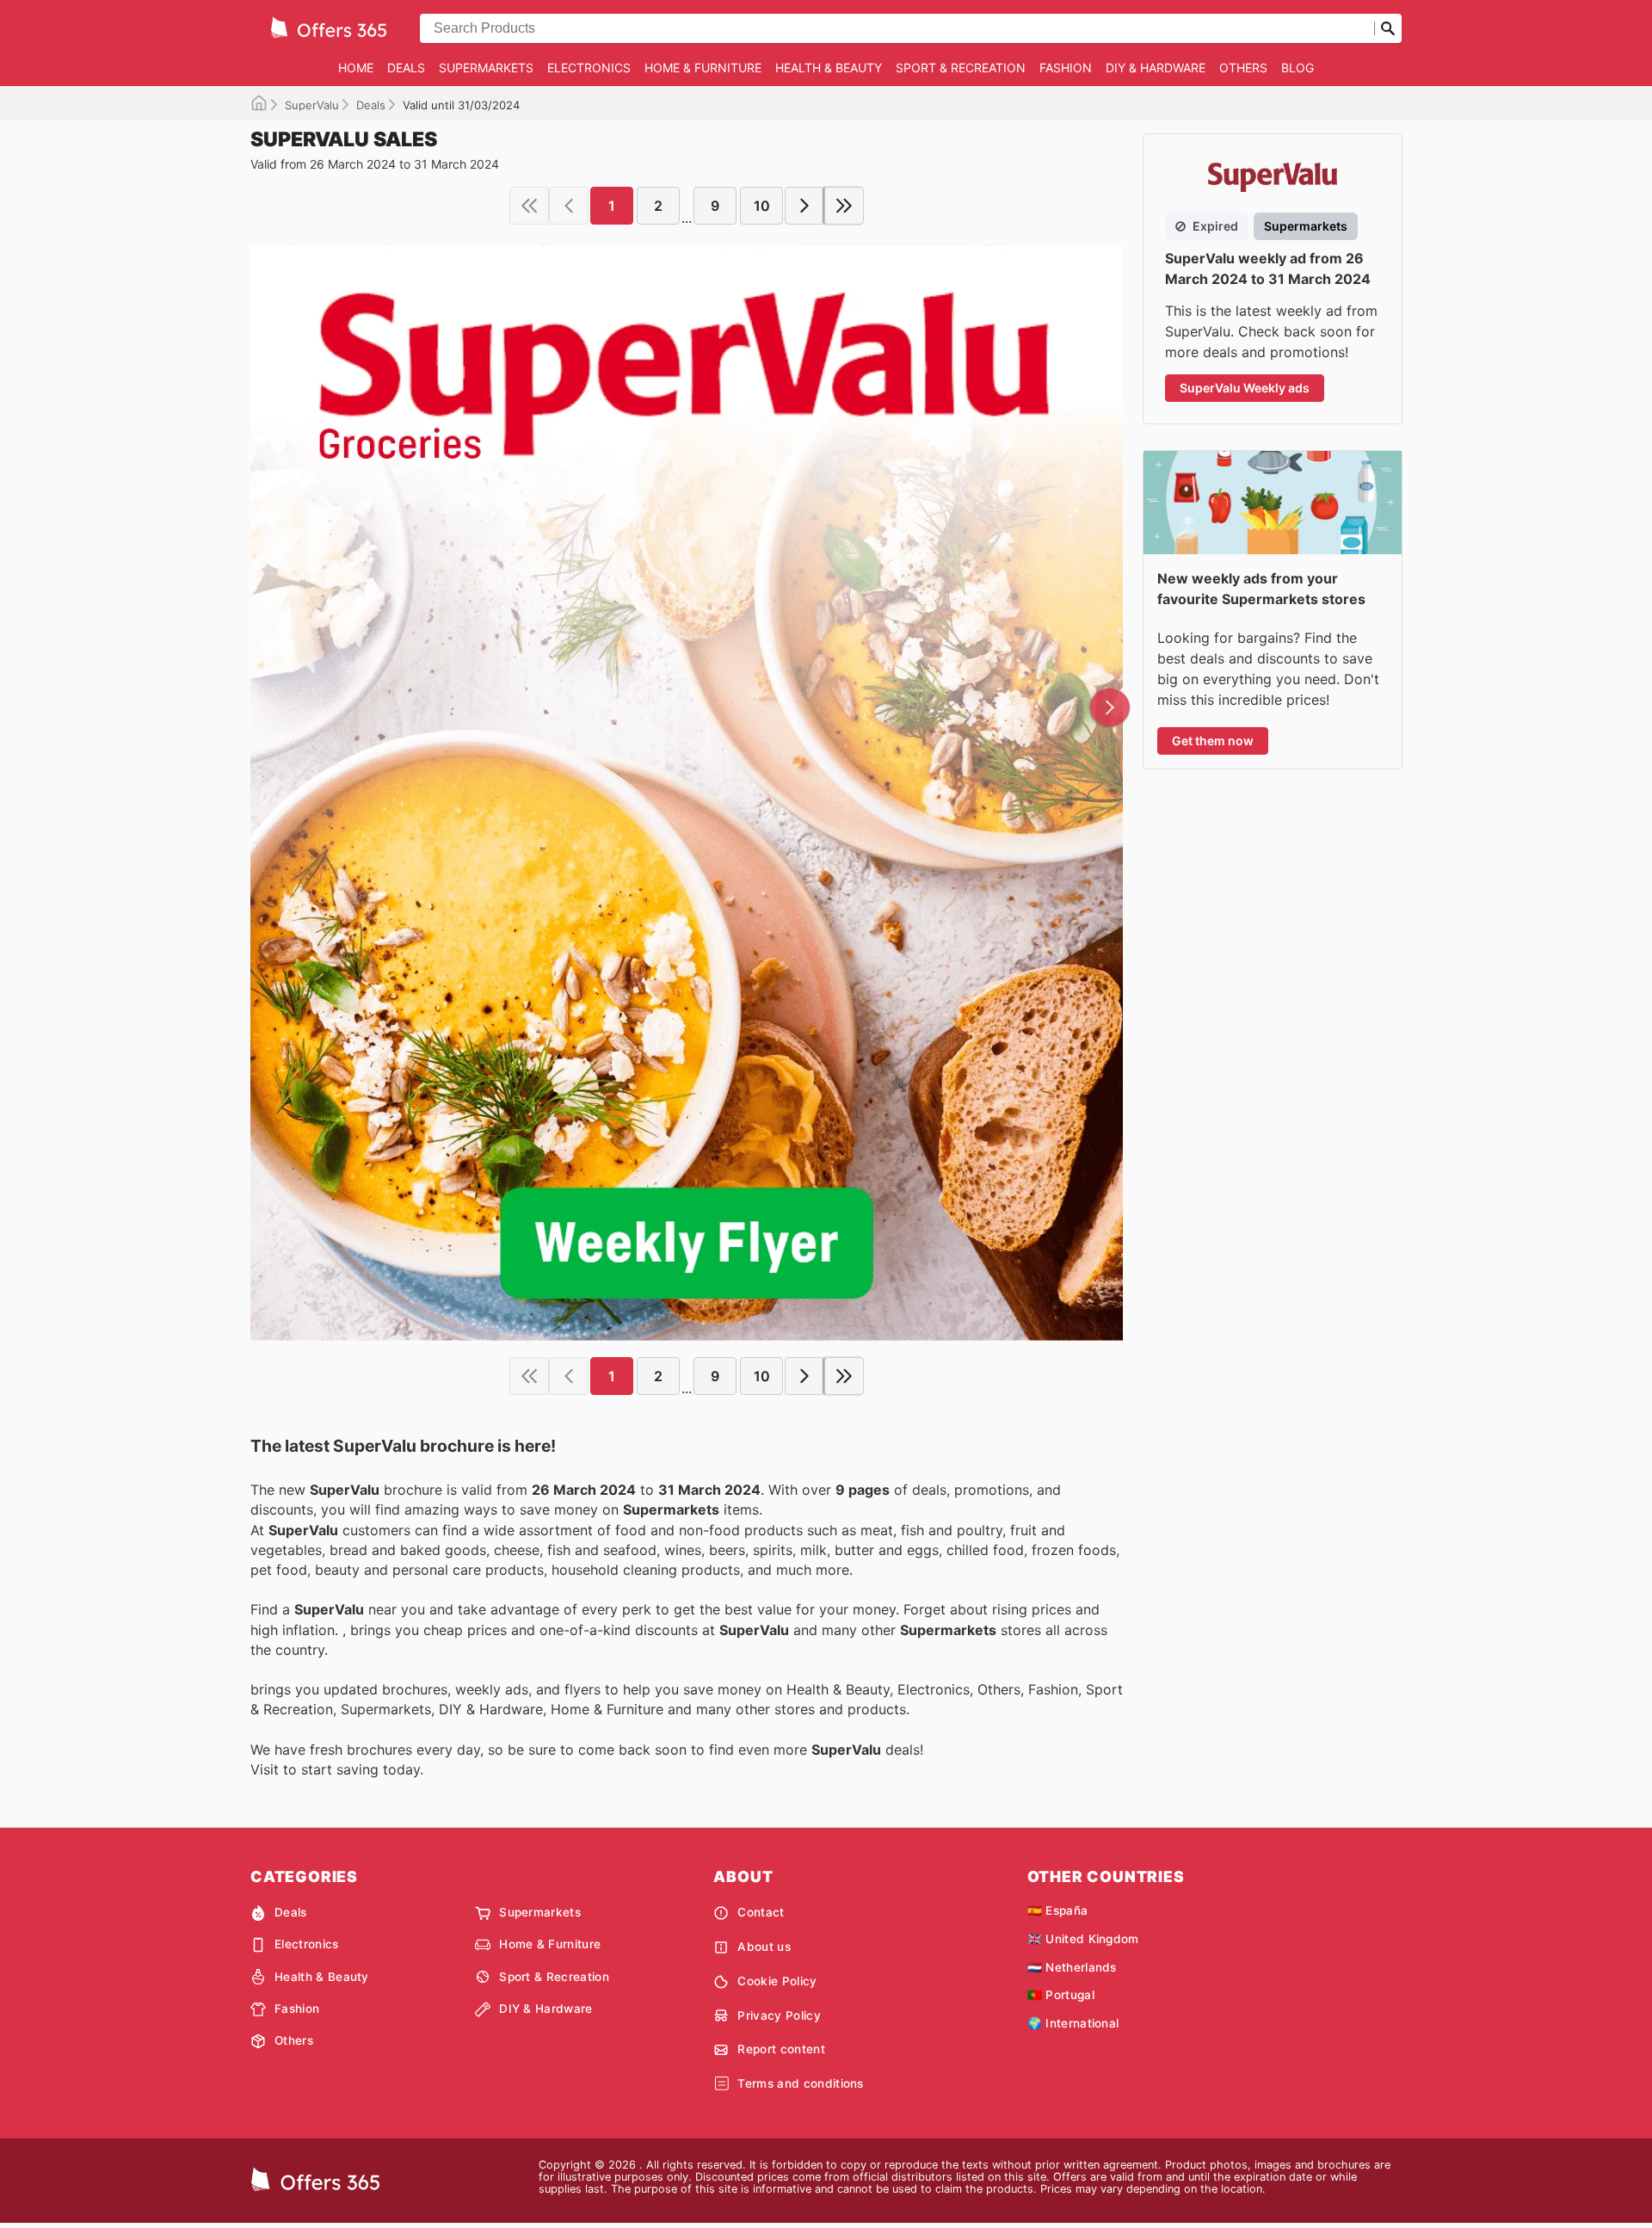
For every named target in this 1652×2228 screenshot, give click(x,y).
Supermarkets (486, 68)
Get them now (1213, 741)
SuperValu (312, 105)
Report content (781, 2049)
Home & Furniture (703, 68)
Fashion (1066, 68)
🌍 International (1073, 2023)
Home (356, 68)
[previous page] (569, 206)
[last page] (844, 206)
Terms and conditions (800, 2083)
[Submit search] (1388, 28)
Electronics (589, 68)
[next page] (804, 206)
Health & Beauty (829, 68)
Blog (1298, 68)
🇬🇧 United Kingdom (1083, 1939)
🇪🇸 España (1058, 1910)
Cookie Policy (777, 1981)
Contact (761, 1912)
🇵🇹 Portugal (1061, 1995)
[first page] (529, 206)
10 (762, 206)
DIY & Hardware (1156, 68)
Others (1243, 68)
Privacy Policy (779, 2015)
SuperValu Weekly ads (1245, 388)
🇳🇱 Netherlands (1072, 1967)
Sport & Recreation (961, 68)
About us (764, 1947)
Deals (406, 68)
